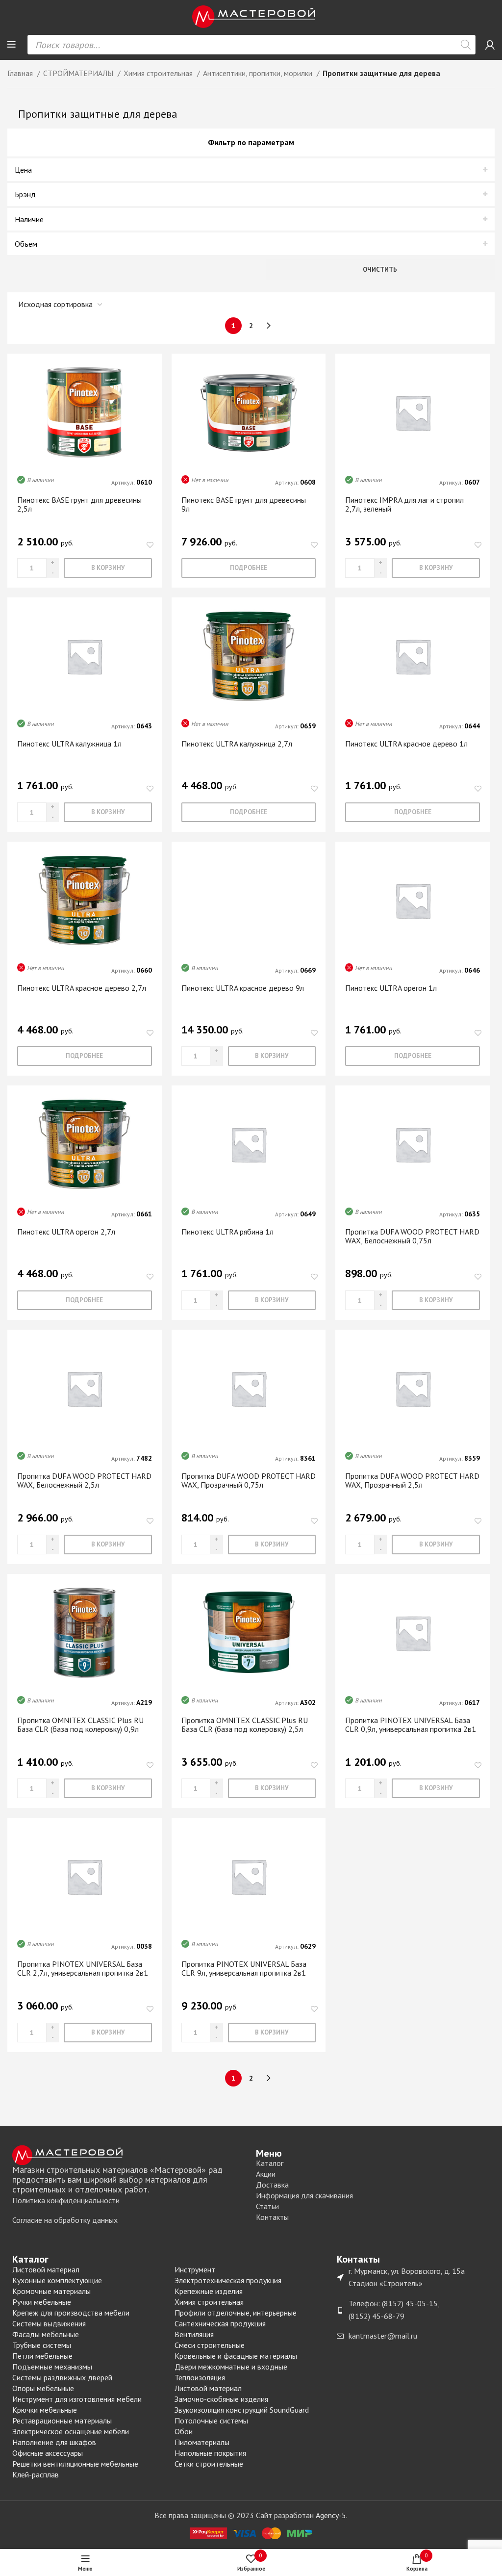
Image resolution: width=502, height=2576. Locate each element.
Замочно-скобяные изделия (221, 2399)
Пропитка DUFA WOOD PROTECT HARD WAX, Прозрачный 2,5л (412, 1480)
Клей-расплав (36, 2474)
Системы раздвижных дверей (62, 2377)
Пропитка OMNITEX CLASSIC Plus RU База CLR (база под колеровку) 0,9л (80, 1725)
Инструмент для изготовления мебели (77, 2399)
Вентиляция (194, 2334)
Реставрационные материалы (62, 2421)
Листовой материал (46, 2269)
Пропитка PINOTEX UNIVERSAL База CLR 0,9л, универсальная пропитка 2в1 (411, 1725)
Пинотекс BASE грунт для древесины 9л (244, 504)
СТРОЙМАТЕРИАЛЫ (79, 73)
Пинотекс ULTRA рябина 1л (227, 1232)
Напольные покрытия (210, 2453)
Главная (21, 73)
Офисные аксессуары (48, 2453)
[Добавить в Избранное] (150, 545)
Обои (184, 2431)
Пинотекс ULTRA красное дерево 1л (406, 744)
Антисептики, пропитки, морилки (259, 73)
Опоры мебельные (43, 2388)
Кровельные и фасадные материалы (236, 2356)
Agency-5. (332, 2515)
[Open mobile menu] (12, 45)
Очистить (380, 270)
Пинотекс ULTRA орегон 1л (391, 988)
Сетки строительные (209, 2464)
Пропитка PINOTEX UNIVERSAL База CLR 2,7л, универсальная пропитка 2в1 (83, 1968)
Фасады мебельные (46, 2334)
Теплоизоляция (200, 2377)
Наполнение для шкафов (54, 2442)
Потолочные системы (211, 2421)
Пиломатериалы (202, 2442)
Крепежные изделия (209, 2291)
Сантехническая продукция (220, 2323)
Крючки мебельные (45, 2410)
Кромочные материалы (51, 2291)
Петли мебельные (42, 2356)
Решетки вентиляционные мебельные (75, 2464)
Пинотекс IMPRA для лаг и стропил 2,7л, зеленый (404, 504)
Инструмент (195, 2269)
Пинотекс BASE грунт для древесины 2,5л (79, 504)
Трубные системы (42, 2345)
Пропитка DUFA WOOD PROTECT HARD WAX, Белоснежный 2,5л (84, 1480)
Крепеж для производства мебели (71, 2313)
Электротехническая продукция (228, 2280)
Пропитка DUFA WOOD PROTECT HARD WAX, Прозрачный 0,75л (249, 1480)
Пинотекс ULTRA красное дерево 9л (243, 988)
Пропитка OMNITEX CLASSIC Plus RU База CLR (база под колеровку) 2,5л (245, 1725)
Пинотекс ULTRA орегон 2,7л (66, 1232)
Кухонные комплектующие (57, 2280)
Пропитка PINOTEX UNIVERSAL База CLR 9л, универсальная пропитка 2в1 (244, 1968)
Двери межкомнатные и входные (231, 2367)
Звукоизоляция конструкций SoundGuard (242, 2410)
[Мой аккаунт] (490, 45)
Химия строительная (159, 73)
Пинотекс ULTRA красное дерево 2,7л (82, 988)
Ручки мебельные (42, 2302)
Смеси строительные (210, 2345)
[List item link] (129, 2201)
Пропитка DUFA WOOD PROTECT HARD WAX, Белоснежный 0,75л (412, 1236)
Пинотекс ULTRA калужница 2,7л (237, 744)
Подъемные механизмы (52, 2367)
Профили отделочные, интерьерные (236, 2313)
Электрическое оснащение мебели (71, 2431)
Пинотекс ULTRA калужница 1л (69, 744)
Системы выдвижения (49, 2323)
